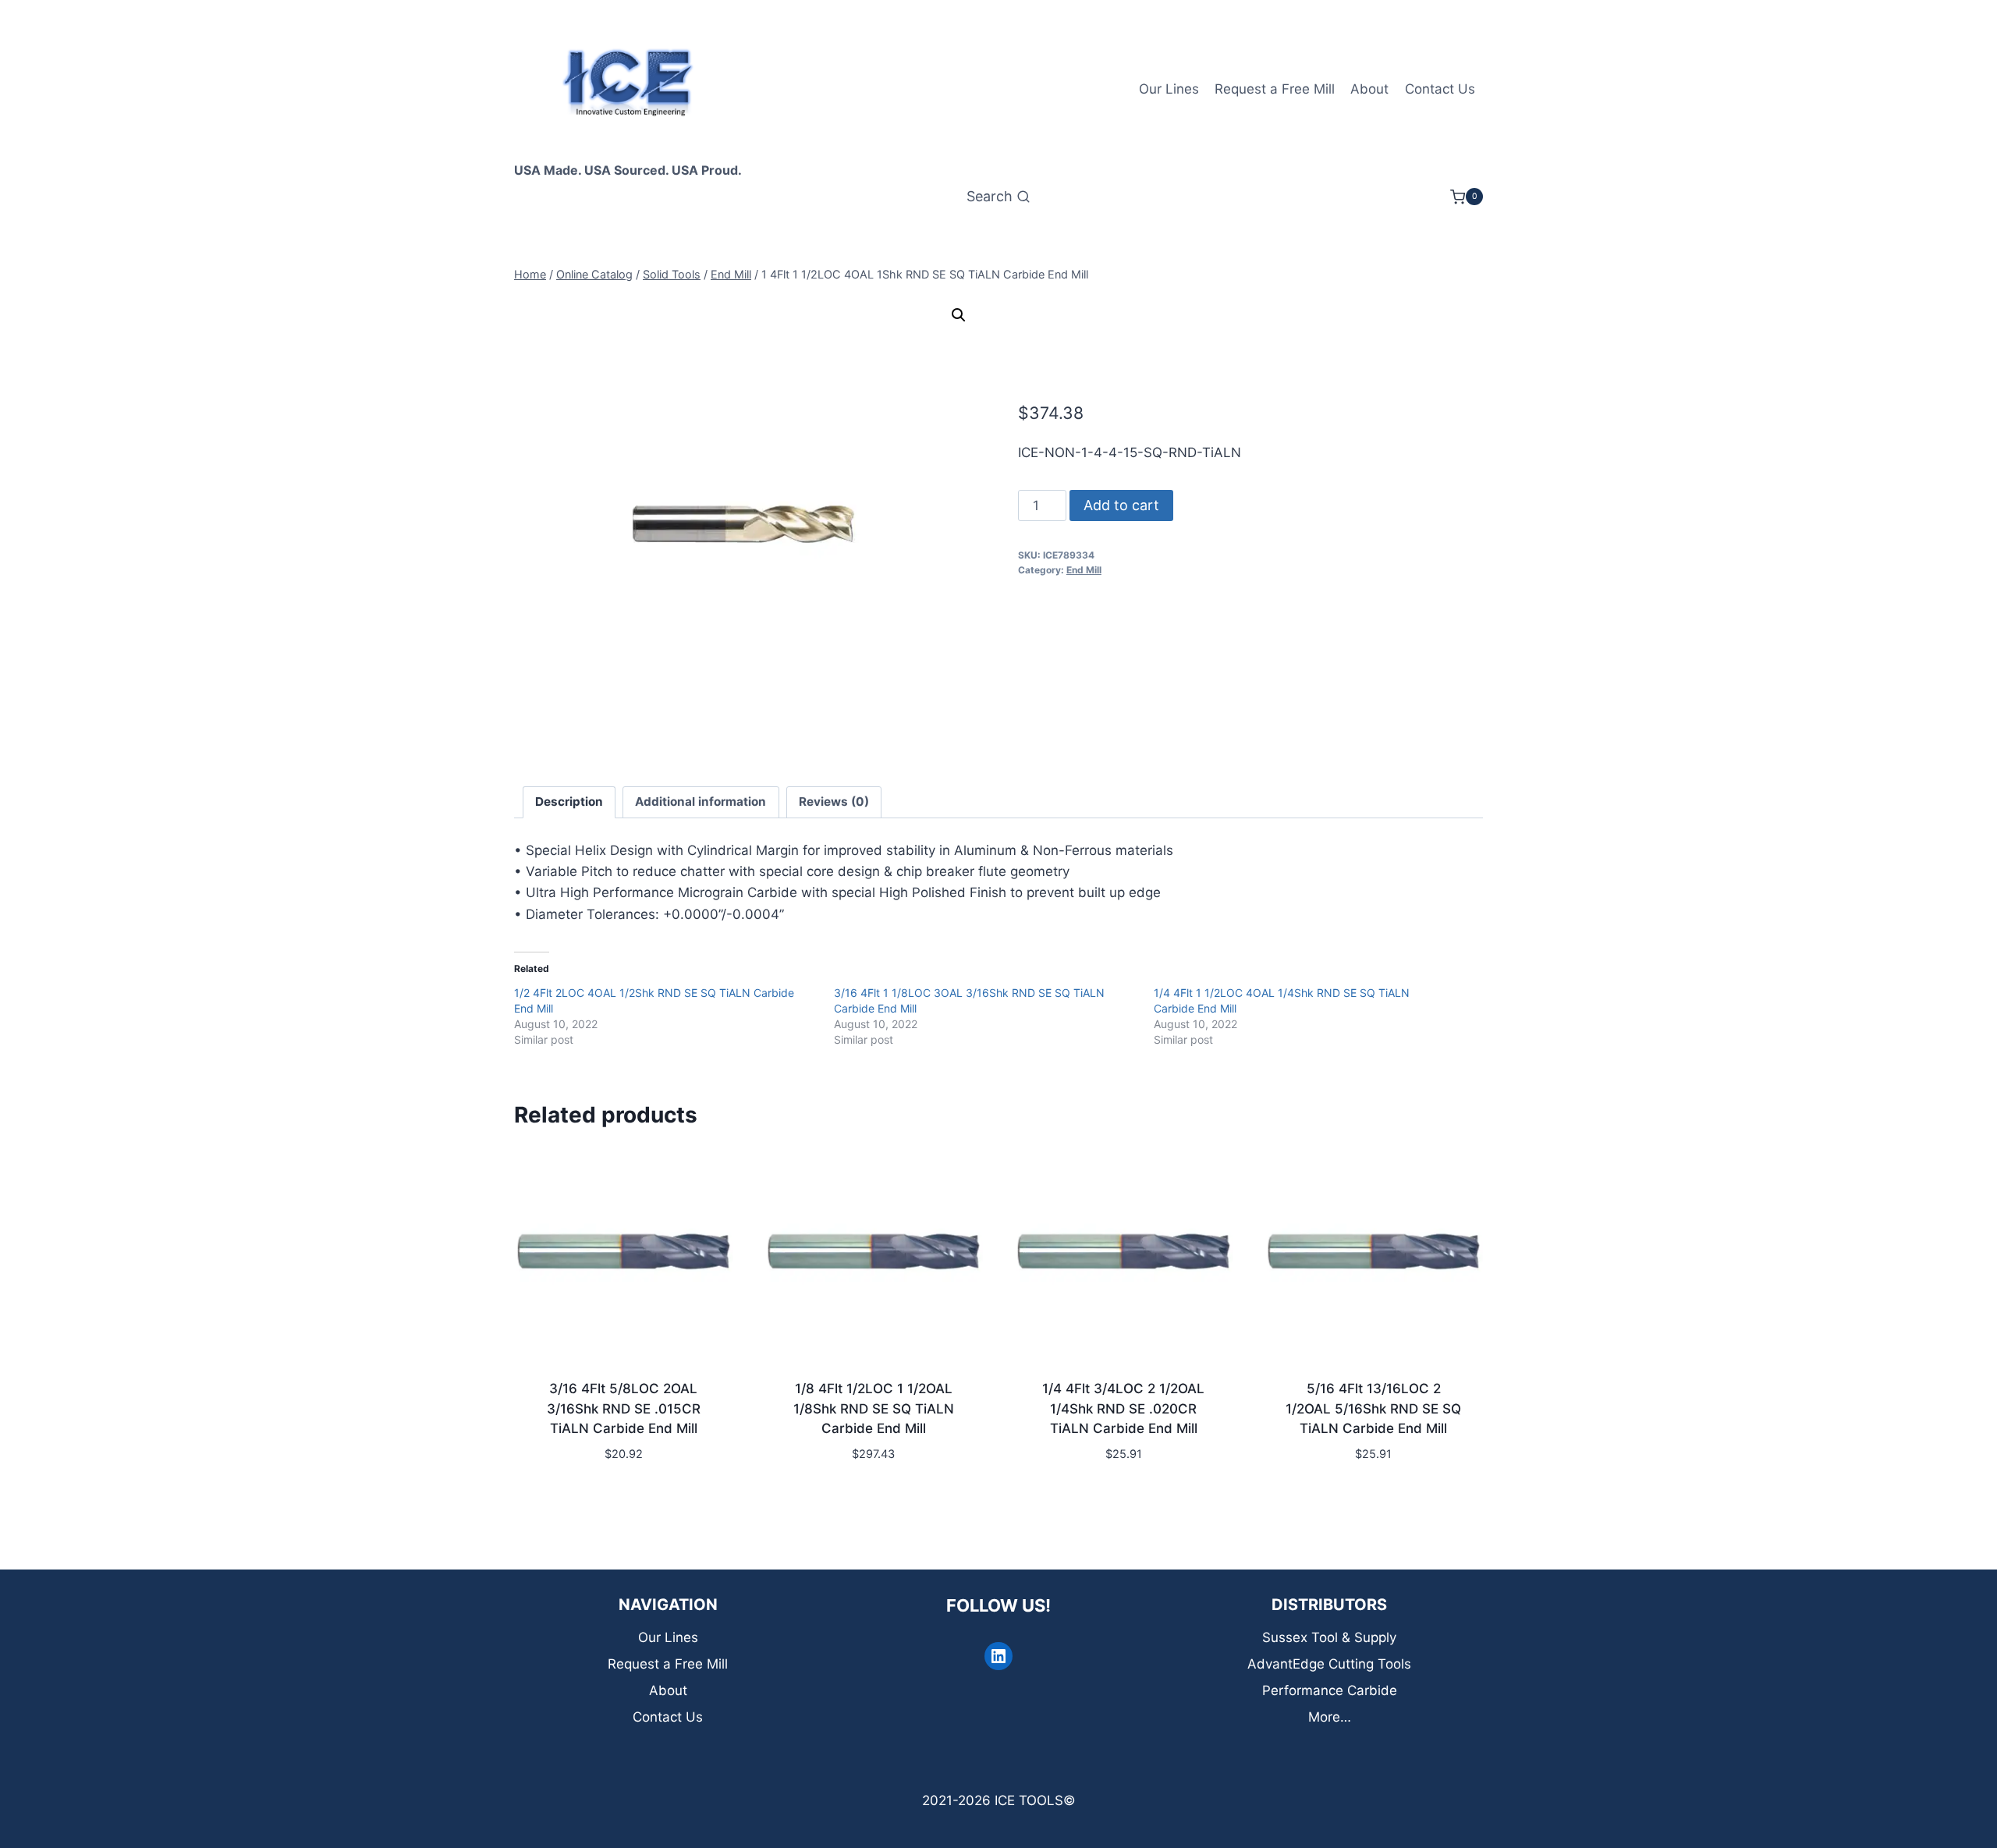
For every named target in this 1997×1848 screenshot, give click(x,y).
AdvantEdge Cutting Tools (1329, 1664)
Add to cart (1121, 505)
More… (1330, 1717)
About (1369, 89)
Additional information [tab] (701, 802)
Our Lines (1169, 89)
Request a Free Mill (1275, 89)
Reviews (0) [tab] (834, 802)
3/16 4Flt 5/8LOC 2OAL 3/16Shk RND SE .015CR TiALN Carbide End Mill (624, 1408)
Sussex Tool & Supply (1329, 1637)
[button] (959, 315)
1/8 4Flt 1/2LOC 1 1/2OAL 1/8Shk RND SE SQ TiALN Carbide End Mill (874, 1408)
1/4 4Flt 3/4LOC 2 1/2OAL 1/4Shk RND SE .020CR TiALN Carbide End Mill (1123, 1408)
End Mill (1084, 570)
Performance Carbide (1330, 1690)
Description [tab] (569, 802)
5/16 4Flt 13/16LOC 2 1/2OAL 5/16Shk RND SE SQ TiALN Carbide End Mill (1373, 1408)
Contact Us (1440, 89)
